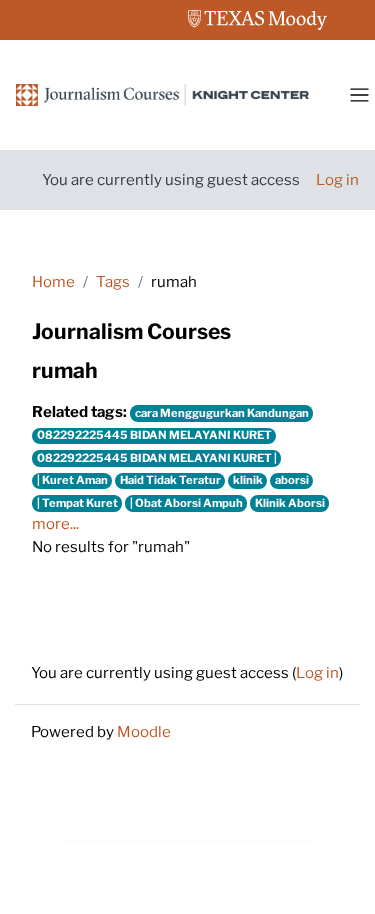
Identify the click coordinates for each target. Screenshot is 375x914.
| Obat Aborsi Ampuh (186, 503)
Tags (113, 282)
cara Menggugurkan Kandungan (222, 413)
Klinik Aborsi (290, 503)
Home (53, 282)
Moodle (144, 732)
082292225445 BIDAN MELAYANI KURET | (157, 458)
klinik (248, 480)
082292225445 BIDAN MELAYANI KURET (154, 435)
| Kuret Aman (72, 480)
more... (55, 524)
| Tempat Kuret (77, 503)
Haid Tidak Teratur (170, 480)
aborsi (292, 480)
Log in (337, 180)
